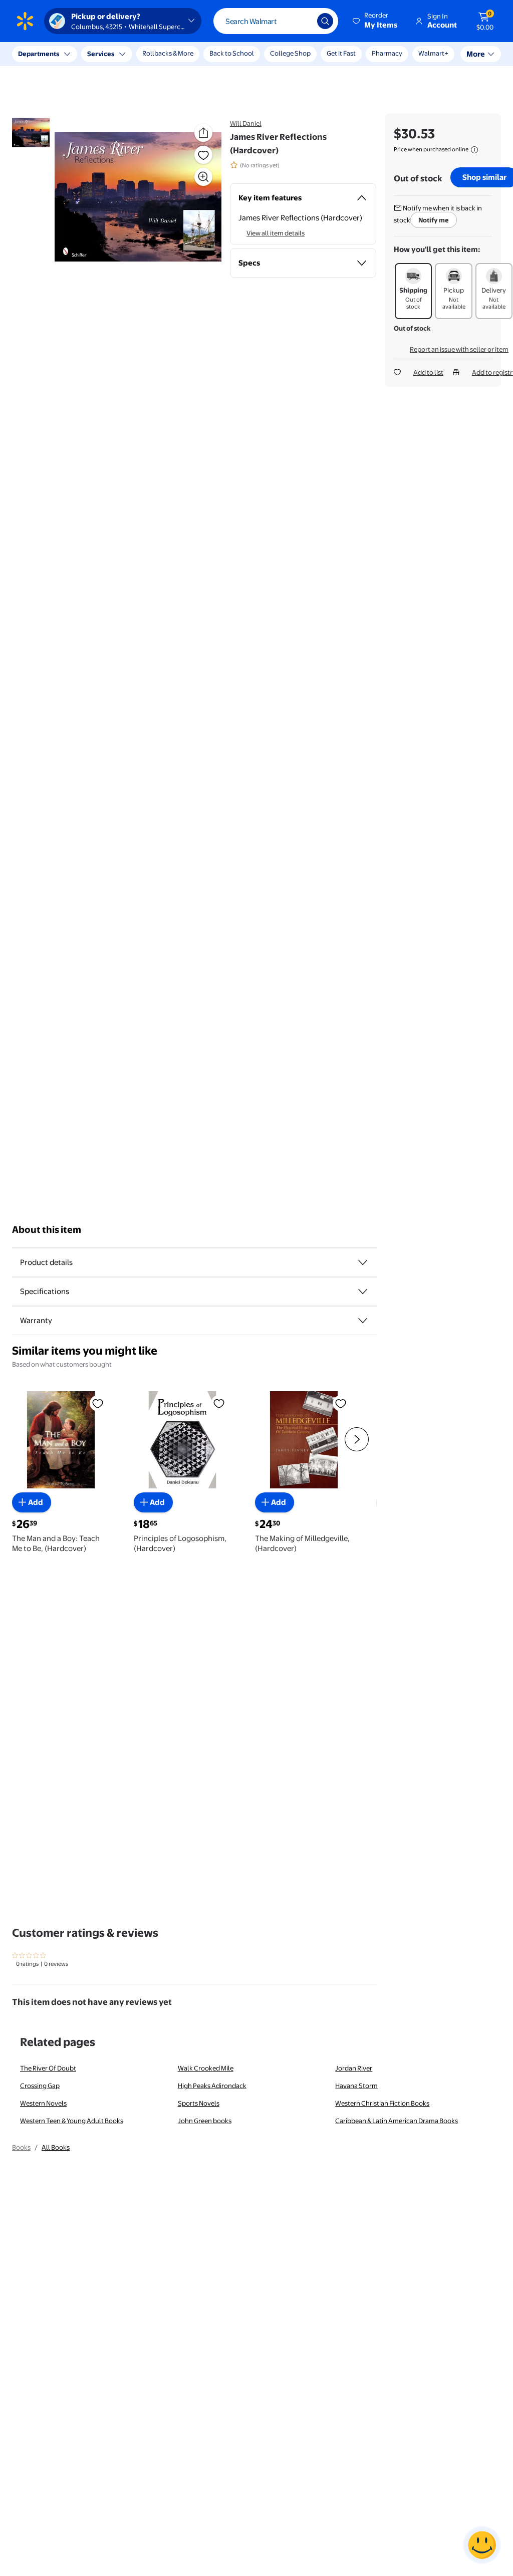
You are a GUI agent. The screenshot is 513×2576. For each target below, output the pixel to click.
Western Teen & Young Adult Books (72, 2121)
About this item (47, 1230)
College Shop (290, 53)
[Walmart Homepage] (25, 21)
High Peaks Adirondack (212, 2086)
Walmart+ (387, 53)
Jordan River (354, 2068)
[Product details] (363, 1262)
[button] (376, 21)
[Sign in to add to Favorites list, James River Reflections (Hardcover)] (203, 155)
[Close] (185, 54)
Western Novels (43, 2103)
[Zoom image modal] (203, 177)
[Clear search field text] (302, 21)
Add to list (428, 372)
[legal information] (474, 150)
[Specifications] (363, 1292)
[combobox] (276, 21)
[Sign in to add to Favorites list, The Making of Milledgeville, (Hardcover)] (341, 1403)
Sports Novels (199, 2103)
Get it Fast (341, 53)
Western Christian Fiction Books (382, 2103)
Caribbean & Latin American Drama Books (397, 2121)
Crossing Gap (40, 2086)
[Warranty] (363, 1321)
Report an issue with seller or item (459, 349)
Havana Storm (356, 2086)
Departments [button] (39, 54)
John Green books (205, 2121)
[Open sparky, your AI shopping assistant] (482, 2545)
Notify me (434, 220)
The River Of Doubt (48, 2068)
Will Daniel (246, 123)
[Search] (325, 21)
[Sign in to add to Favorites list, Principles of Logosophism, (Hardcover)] (219, 1403)
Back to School (232, 53)
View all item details (276, 233)
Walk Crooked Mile (206, 2068)
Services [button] (101, 54)
